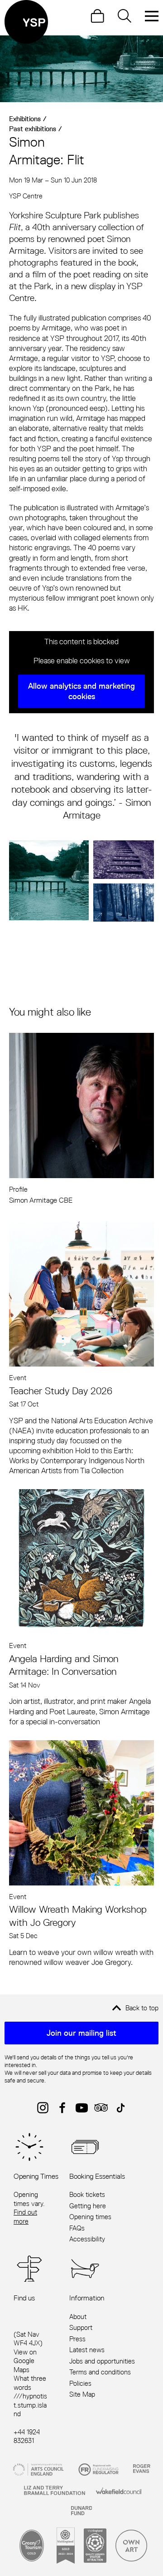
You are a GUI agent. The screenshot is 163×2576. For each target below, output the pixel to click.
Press (77, 2339)
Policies (80, 2383)
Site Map (82, 2394)
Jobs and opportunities (102, 2361)
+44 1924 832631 (27, 2436)
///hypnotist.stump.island (30, 2405)
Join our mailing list (81, 2033)
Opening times (90, 2217)
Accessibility (87, 2239)
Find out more (25, 2217)
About (78, 2317)
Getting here (88, 2206)
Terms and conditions (100, 2372)
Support (81, 2327)
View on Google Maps (25, 2361)
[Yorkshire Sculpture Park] (26, 22)
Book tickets (87, 2194)
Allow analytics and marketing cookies (81, 691)
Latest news (87, 2350)
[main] (81, 1002)
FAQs (77, 2228)
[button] (49, 881)
